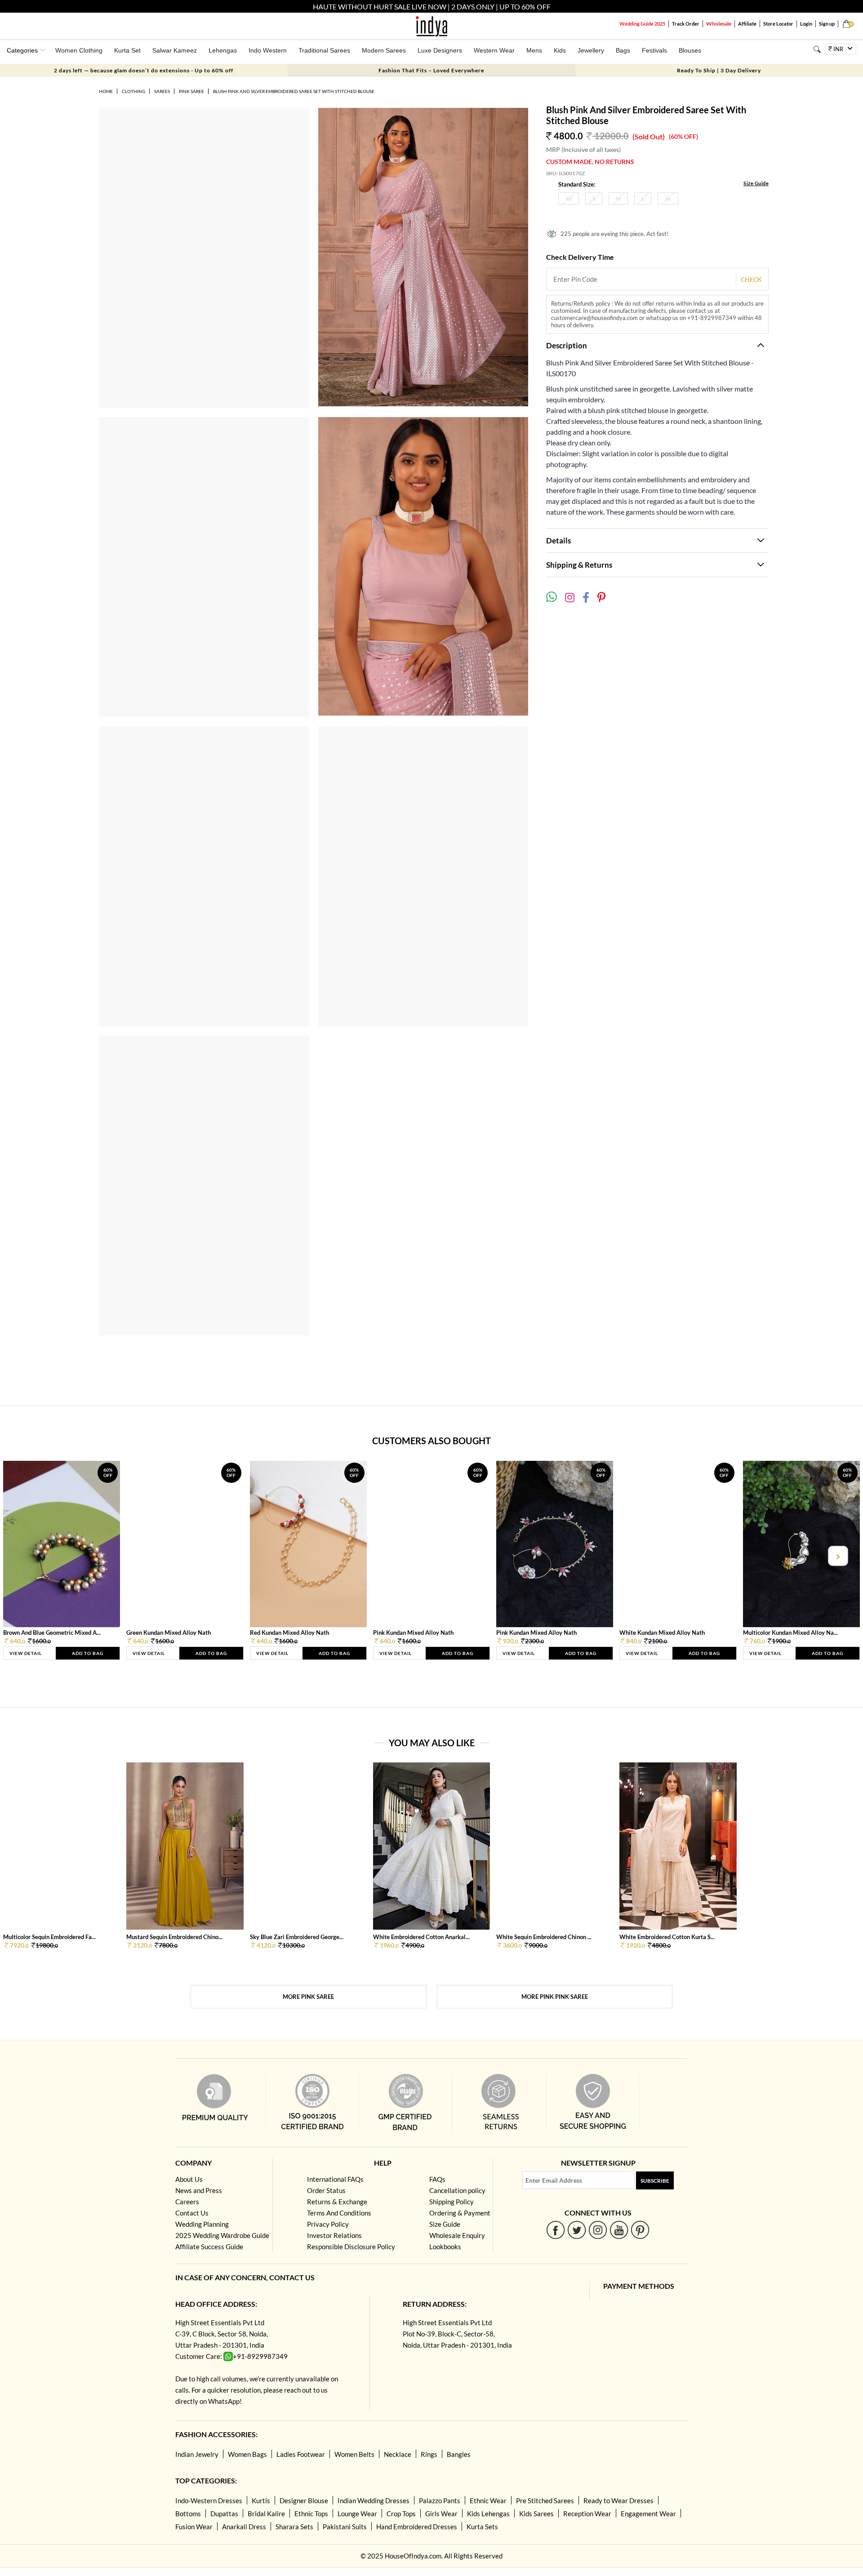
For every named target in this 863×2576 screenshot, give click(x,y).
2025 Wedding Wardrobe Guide (222, 2235)
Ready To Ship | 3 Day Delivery (719, 70)
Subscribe (655, 2181)
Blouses (690, 50)
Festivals (654, 50)
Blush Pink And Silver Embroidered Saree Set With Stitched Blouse (294, 91)
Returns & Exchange (337, 2202)
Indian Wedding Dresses (374, 2500)
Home (106, 91)
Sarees (162, 91)
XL (668, 198)
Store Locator (778, 24)
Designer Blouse (304, 2500)
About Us (189, 2179)
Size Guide (756, 183)
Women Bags (247, 2454)
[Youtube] (619, 2230)
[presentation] (26, 1556)
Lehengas (223, 50)
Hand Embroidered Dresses (417, 2527)
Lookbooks (445, 2247)
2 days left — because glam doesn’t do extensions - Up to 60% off (144, 70)
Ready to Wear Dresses (618, 2500)
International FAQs (335, 2179)
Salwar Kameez (175, 50)
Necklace (398, 2454)
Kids (560, 50)
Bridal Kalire (266, 2514)
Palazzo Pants (440, 2500)
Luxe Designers (440, 50)
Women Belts (354, 2454)
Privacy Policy (328, 2224)
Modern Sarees (384, 50)
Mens (534, 50)
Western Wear (494, 50)
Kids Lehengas (488, 2514)
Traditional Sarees (324, 50)
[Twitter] (577, 2230)
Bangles (459, 2454)
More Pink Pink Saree (555, 1997)
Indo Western (268, 50)
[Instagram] (598, 2230)
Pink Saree (191, 91)
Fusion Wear (194, 2527)
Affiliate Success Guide (209, 2247)
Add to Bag (88, 1653)
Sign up (827, 24)
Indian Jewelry (197, 2454)
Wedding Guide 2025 (642, 24)
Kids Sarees (536, 2514)
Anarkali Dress (244, 2527)
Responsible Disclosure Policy (351, 2247)
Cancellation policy (457, 2190)
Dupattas (224, 2514)
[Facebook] (556, 2230)
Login (806, 24)
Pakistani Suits (345, 2527)
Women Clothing (79, 50)
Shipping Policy (452, 2202)
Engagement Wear (648, 2514)
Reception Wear (587, 2514)
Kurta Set (127, 50)
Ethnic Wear (488, 2500)
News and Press (199, 2190)
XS (569, 198)
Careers (187, 2202)
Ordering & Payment (460, 2213)
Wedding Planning (202, 2224)
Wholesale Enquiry (457, 2235)
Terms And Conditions (339, 2213)
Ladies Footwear (301, 2454)
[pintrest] (640, 2230)
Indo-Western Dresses (209, 2500)
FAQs (437, 2179)
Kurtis (261, 2500)
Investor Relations (334, 2235)
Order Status (326, 2190)
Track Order (686, 24)
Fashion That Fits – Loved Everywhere (431, 70)
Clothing (133, 91)
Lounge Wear (357, 2514)
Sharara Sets (294, 2527)
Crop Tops (401, 2514)
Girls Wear (441, 2514)
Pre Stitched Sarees (545, 2500)
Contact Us (192, 2213)
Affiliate (747, 24)
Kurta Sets (482, 2527)
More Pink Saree (308, 1997)
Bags (623, 50)
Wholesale (719, 24)
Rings (429, 2454)
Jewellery (591, 50)
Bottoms (188, 2514)
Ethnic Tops (311, 2514)
